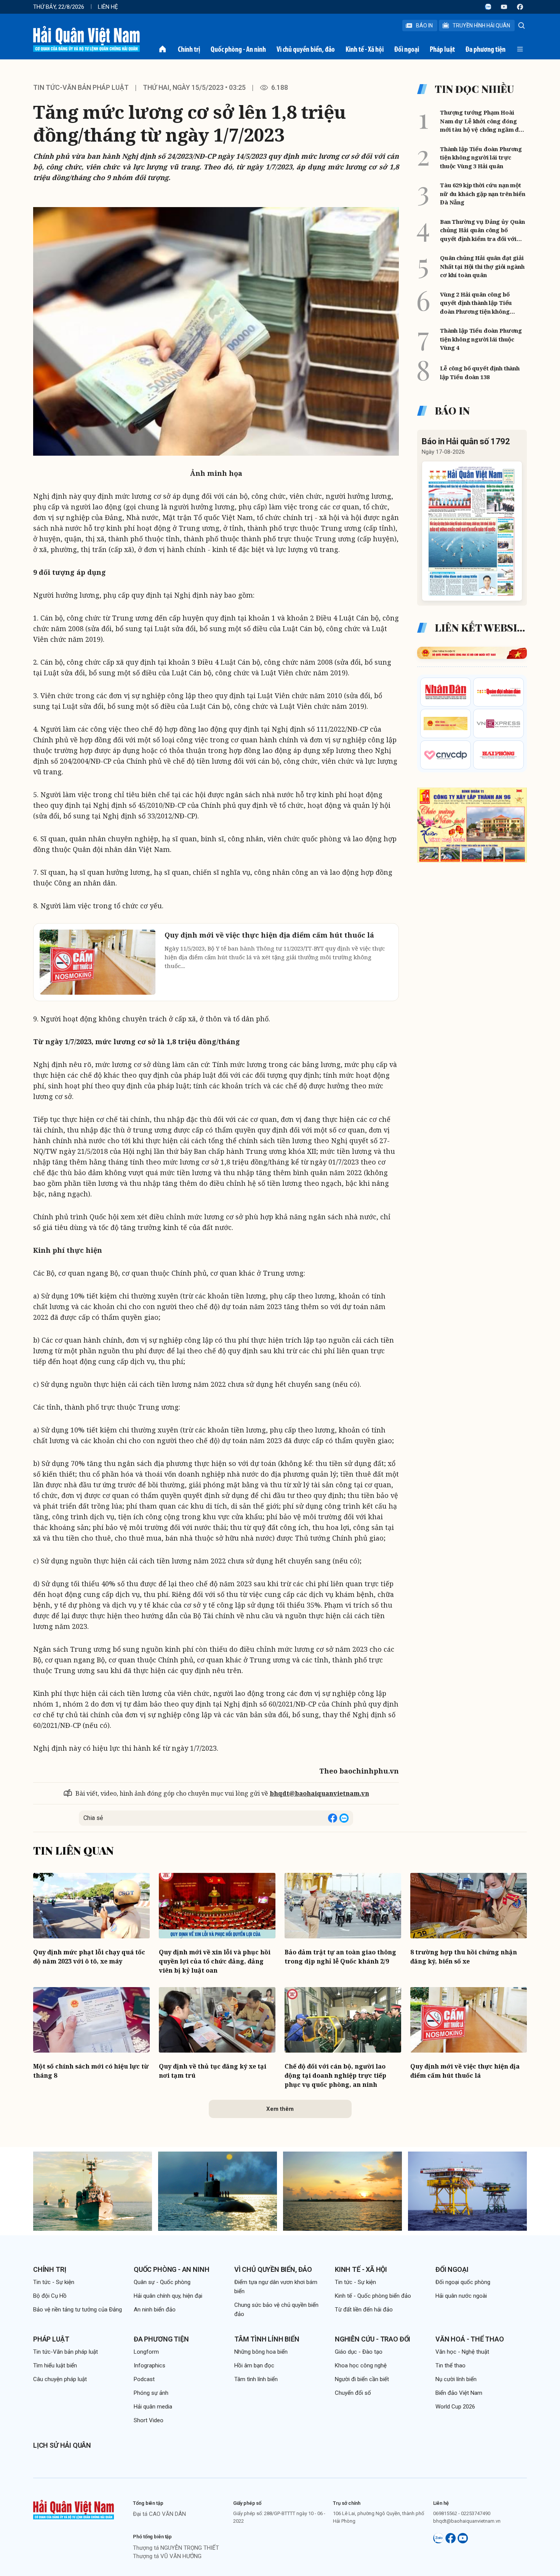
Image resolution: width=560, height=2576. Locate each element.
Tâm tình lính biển (267, 2339)
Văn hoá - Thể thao (470, 2339)
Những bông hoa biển (261, 2352)
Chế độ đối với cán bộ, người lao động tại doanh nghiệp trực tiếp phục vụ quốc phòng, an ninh (335, 2075)
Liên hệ (108, 7)
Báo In (424, 26)
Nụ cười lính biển (456, 2379)
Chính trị (189, 49)
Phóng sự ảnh (151, 2393)
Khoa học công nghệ (361, 2365)
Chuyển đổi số (353, 2393)
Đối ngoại (407, 49)
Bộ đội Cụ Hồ (50, 2296)
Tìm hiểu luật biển (55, 2365)
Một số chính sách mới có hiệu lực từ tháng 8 (91, 2071)
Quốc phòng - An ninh (238, 49)
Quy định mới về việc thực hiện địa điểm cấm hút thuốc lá (465, 2071)
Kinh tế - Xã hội (365, 49)
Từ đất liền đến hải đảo (364, 2310)
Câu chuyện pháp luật (60, 2379)
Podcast (144, 2379)
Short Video (149, 2420)
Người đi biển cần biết (362, 2379)
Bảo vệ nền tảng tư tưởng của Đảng (78, 2310)
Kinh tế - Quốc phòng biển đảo (373, 2296)
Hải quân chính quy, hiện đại (168, 2296)
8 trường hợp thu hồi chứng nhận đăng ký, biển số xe (464, 1957)
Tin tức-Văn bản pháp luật (81, 87)
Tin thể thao (450, 2365)
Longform (146, 2352)
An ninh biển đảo (155, 2310)
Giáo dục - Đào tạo (359, 2352)
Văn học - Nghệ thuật (462, 2352)
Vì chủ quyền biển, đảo (306, 49)
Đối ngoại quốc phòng (463, 2282)
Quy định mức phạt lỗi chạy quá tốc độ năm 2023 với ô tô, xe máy (89, 1957)
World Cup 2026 (455, 2407)
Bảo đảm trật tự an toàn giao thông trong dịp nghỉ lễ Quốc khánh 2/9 (340, 1957)
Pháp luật (442, 49)
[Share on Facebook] (333, 1818)
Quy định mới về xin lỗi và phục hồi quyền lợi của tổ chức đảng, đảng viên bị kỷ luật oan (215, 1961)
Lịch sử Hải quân (62, 2445)
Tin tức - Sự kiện (54, 2282)
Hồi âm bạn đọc (254, 2365)
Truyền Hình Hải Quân (481, 26)
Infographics (150, 2365)
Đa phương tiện (486, 49)
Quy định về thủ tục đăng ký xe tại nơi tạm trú (213, 2071)
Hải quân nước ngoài (461, 2296)
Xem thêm (280, 2109)
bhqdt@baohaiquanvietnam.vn (319, 1793)
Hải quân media (153, 2407)
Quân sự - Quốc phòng (162, 2282)
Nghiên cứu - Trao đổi (373, 2339)
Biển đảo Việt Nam (459, 2393)
